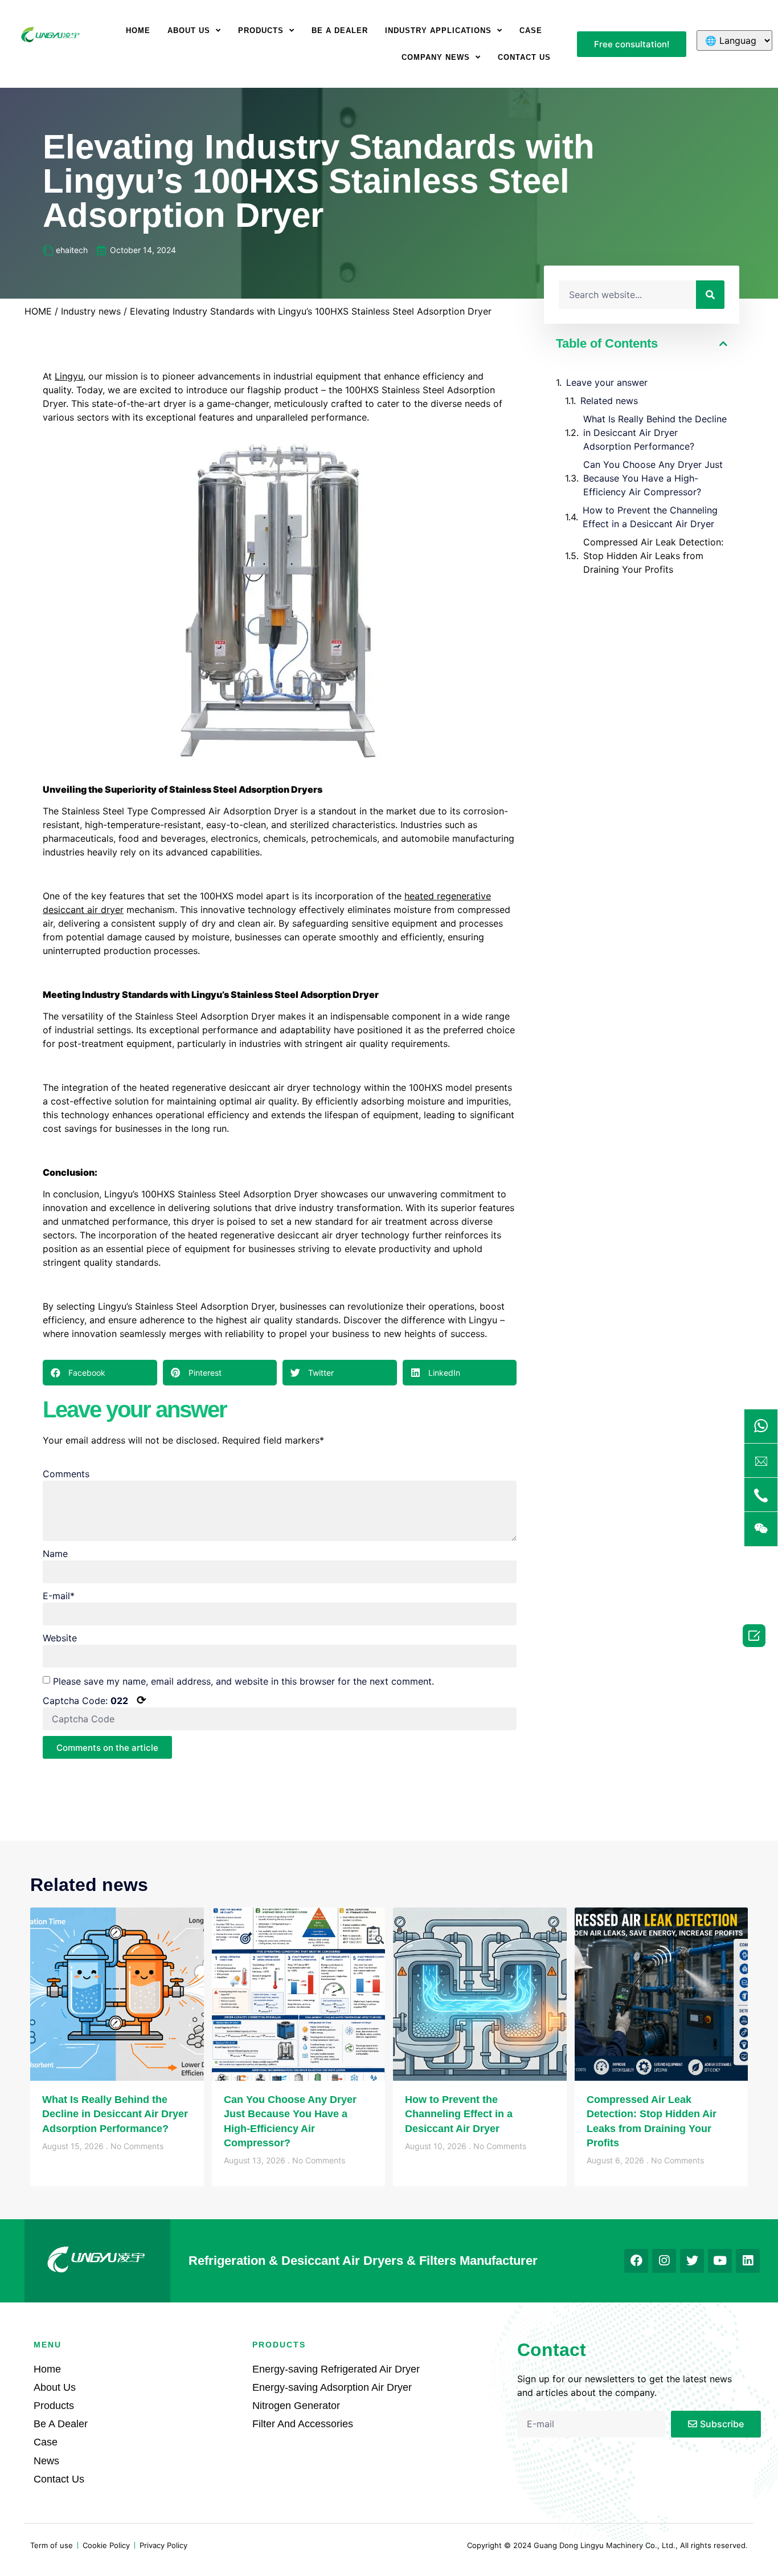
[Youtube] (720, 2261)
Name (55, 1554)
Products (261, 30)
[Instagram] (664, 2261)
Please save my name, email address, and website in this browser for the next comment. (243, 1681)
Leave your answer (607, 382)
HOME (38, 311)
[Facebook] (636, 2261)
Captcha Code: (95, 1700)
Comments (66, 1474)
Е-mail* (59, 1596)
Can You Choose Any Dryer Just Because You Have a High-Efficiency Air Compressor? (653, 478)
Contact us (524, 57)
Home (138, 30)
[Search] (710, 295)
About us (189, 30)
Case (531, 30)
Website (60, 1638)
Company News (436, 57)
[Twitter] (692, 2261)
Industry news (91, 311)
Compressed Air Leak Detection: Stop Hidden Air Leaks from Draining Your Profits (653, 556)
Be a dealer (340, 30)
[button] (632, 44)
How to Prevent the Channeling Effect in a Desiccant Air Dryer (650, 517)
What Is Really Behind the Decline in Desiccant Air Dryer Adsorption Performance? (655, 433)
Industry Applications (438, 30)
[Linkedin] (748, 2261)
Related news (609, 401)
